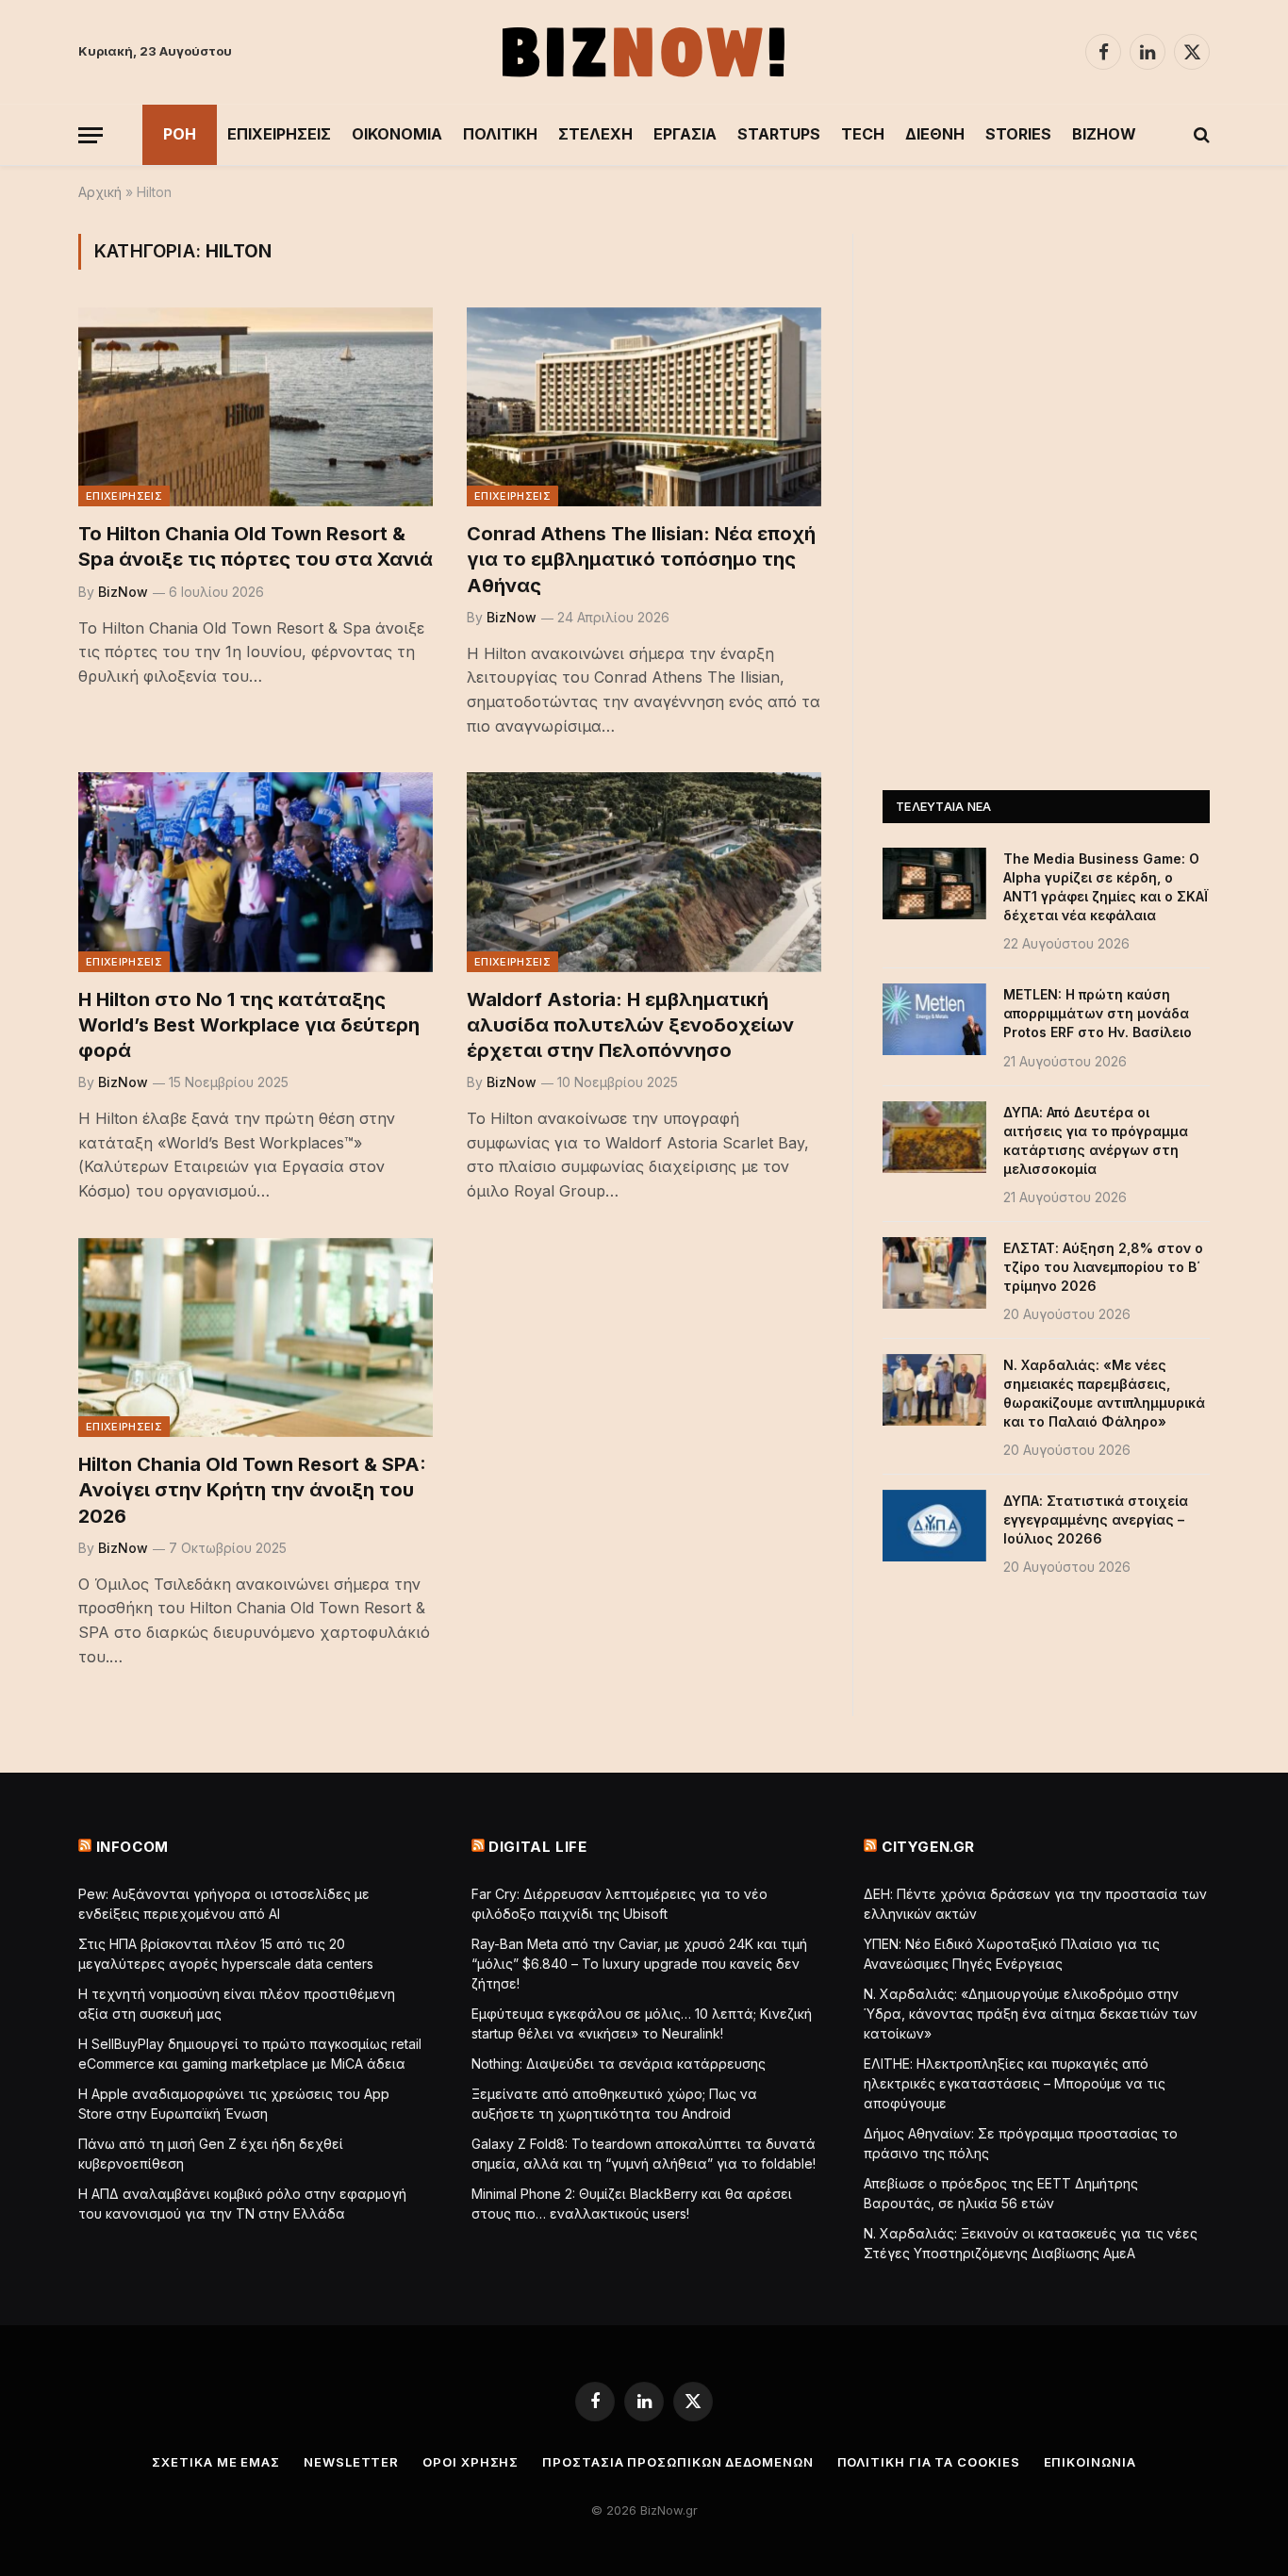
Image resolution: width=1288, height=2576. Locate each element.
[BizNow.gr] (644, 52)
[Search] (1200, 135)
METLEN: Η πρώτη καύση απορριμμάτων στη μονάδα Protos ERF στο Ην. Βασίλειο (1098, 1013)
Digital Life (537, 1847)
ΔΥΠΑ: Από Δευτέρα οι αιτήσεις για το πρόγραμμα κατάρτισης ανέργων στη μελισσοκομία (1096, 1140)
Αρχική (100, 192)
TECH (863, 134)
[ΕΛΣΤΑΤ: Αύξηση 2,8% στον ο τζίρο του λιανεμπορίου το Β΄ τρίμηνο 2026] (934, 1273)
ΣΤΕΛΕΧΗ (595, 134)
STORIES (1018, 134)
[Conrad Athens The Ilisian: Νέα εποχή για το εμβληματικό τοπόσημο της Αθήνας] (644, 407)
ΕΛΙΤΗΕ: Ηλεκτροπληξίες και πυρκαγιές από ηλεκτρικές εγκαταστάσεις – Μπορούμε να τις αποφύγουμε (1015, 2083)
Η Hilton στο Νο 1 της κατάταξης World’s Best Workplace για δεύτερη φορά (249, 1025)
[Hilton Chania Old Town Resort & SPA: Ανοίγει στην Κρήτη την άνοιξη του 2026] (256, 1338)
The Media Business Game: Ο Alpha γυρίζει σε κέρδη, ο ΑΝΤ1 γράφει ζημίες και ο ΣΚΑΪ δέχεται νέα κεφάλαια (1106, 887)
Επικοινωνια (1090, 2462)
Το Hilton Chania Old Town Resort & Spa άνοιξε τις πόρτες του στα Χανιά (256, 546)
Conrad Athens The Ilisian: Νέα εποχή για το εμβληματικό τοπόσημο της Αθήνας (641, 559)
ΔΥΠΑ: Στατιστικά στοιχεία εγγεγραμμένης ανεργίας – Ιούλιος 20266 (1096, 1519)
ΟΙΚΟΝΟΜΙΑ (397, 134)
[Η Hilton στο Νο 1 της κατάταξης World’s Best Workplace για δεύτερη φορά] (256, 872)
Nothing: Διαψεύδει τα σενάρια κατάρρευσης (619, 2064)
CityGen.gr (928, 1847)
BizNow (123, 592)
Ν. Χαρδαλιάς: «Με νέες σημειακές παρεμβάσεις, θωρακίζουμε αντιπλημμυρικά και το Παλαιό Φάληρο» (1104, 1393)
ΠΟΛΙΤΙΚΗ (500, 134)
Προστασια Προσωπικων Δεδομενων (677, 2462)
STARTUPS (779, 134)
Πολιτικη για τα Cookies (929, 2462)
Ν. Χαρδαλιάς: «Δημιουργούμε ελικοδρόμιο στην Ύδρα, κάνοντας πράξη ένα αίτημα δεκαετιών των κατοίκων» (1031, 2014)
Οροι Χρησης (471, 2462)
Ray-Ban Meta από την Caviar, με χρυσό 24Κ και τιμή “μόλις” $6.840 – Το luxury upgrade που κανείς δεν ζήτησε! (639, 1964)
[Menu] (91, 135)
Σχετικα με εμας (216, 2462)
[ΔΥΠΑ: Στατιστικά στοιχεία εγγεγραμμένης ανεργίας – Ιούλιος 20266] (934, 1526)
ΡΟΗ (180, 134)
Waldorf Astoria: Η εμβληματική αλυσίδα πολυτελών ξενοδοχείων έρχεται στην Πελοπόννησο (630, 1025)
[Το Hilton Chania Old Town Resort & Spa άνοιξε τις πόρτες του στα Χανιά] (256, 407)
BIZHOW (1104, 134)
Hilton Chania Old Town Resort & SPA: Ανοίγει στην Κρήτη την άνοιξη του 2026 (252, 1490)
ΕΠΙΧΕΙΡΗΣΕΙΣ (279, 134)
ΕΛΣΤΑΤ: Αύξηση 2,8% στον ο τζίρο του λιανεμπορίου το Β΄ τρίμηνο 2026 (1103, 1267)
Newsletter (351, 2462)
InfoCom (132, 1847)
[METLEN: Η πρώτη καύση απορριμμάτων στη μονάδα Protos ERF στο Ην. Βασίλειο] (934, 1019)
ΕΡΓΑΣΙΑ (685, 134)
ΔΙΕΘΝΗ (935, 134)
